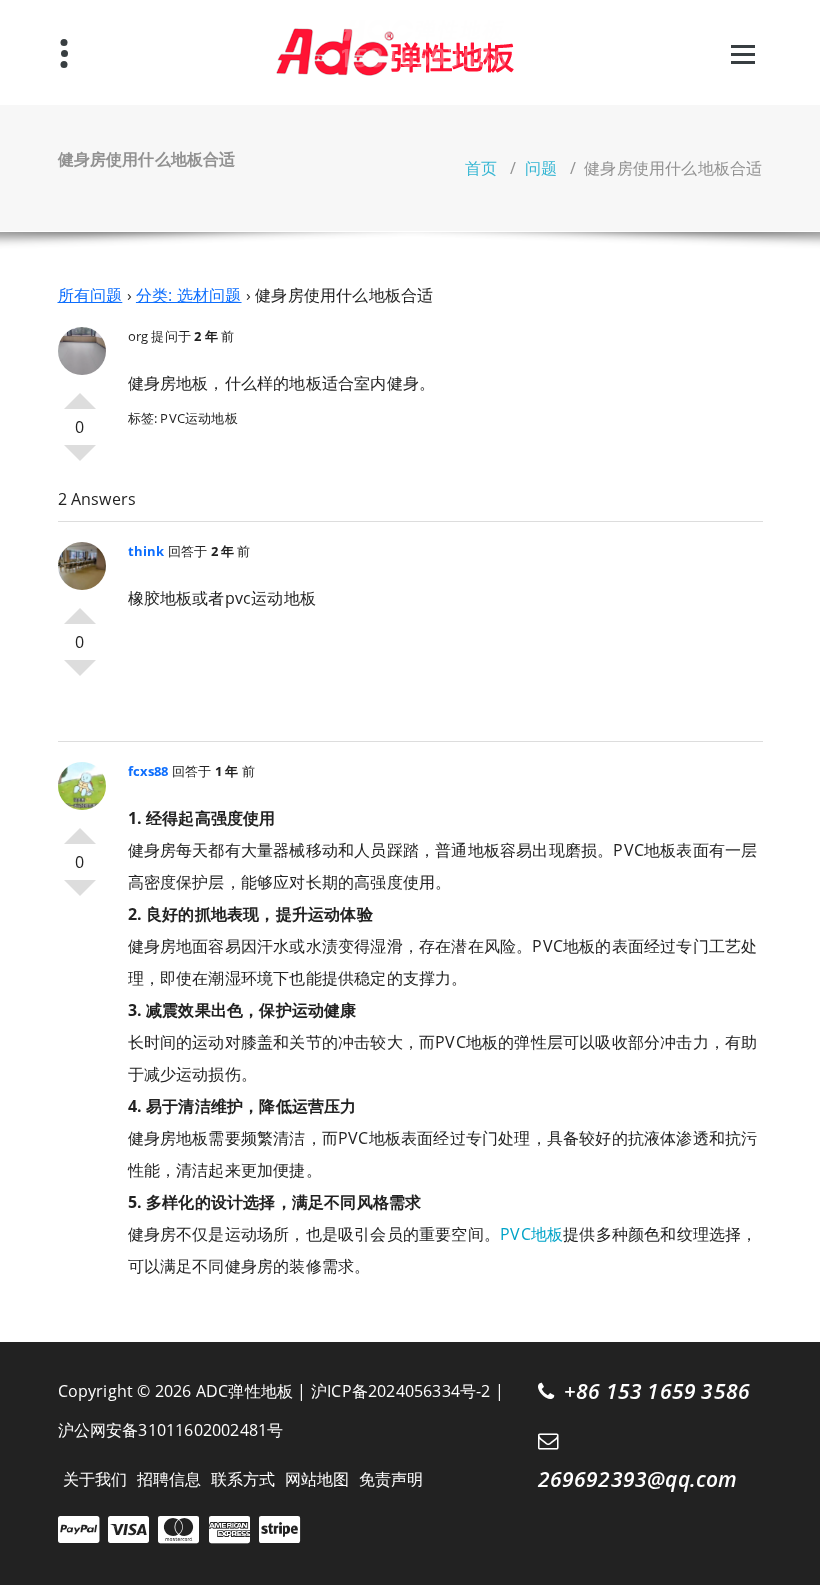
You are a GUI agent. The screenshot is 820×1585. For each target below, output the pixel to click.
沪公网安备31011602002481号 (171, 1430)
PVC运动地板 (198, 418)
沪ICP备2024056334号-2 (401, 1391)
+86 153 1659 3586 (657, 1391)
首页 (481, 168)
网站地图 (317, 1479)
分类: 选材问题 (189, 295)
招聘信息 (169, 1479)
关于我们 (95, 1479)
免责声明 (391, 1479)
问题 (541, 168)
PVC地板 (531, 1234)
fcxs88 (148, 771)
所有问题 (90, 295)
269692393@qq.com (638, 1479)
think (146, 551)
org (138, 336)
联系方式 (243, 1479)
